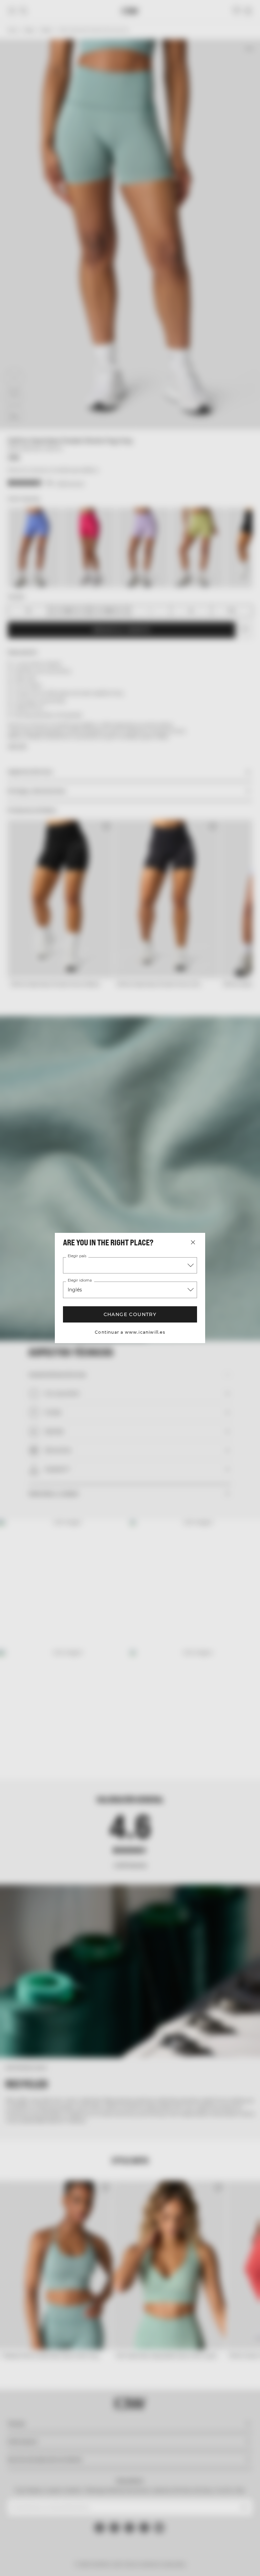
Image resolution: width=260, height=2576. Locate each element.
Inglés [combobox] (75, 1290)
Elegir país (77, 1256)
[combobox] (130, 1265)
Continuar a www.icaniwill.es (130, 1332)
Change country (130, 1314)
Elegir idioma (79, 1281)
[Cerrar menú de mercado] (193, 1242)
